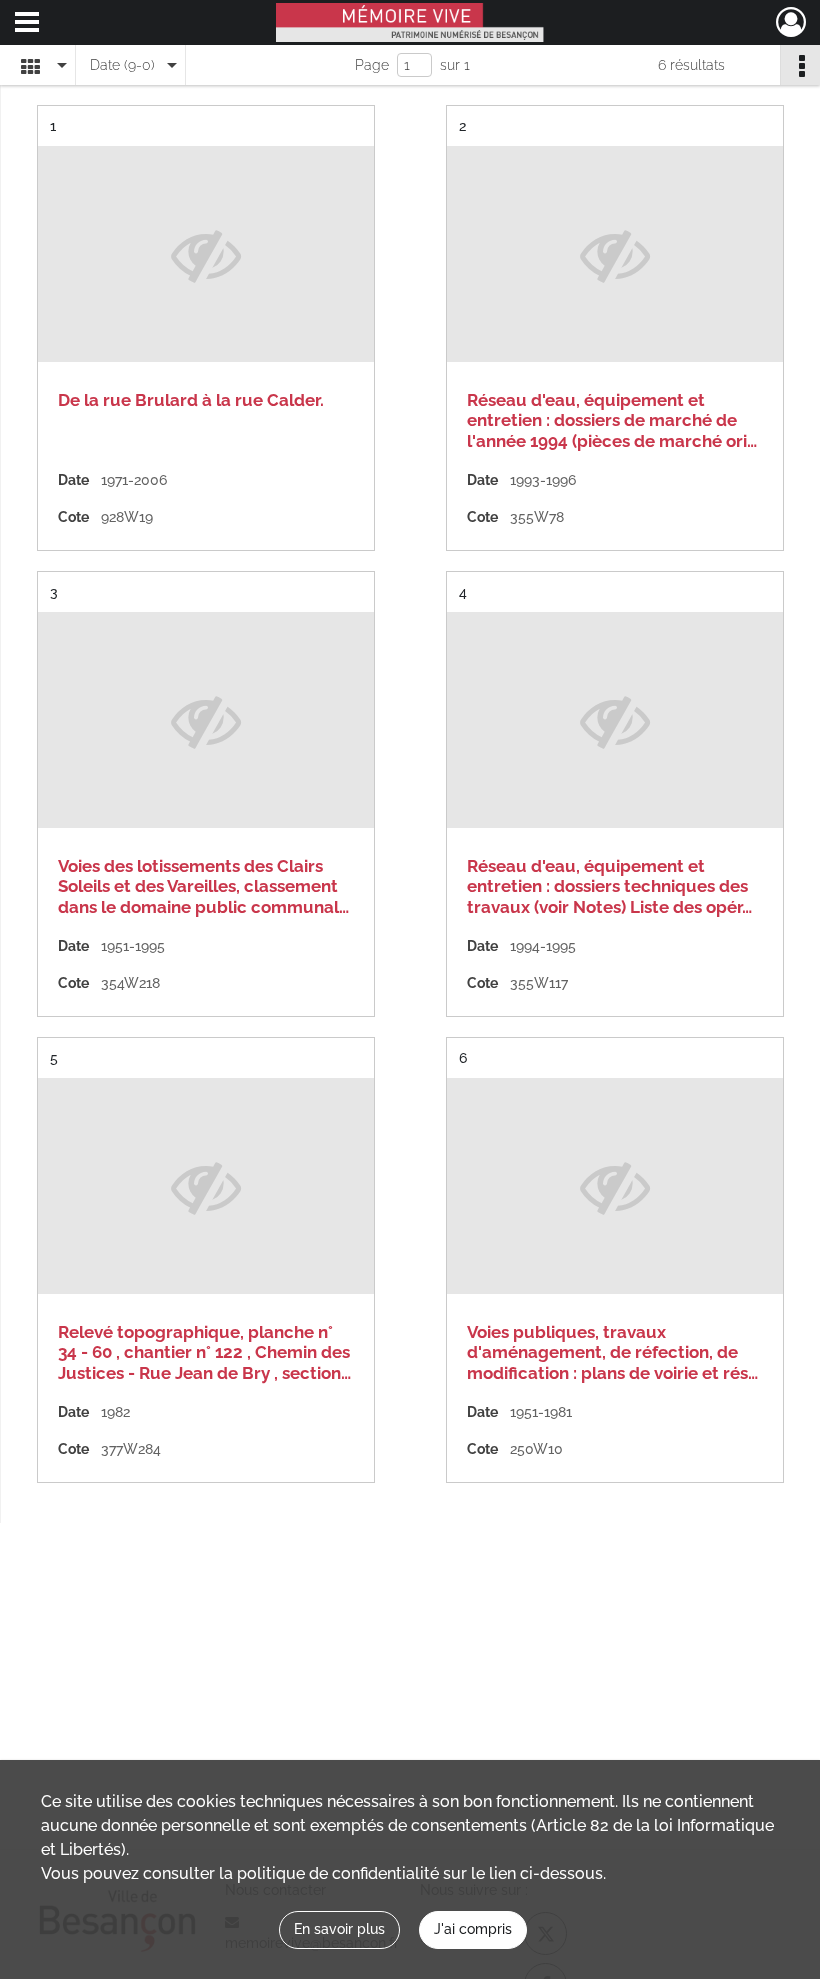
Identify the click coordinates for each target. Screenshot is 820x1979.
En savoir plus (339, 1929)
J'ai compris (473, 1929)
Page (372, 65)
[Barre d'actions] (800, 65)
